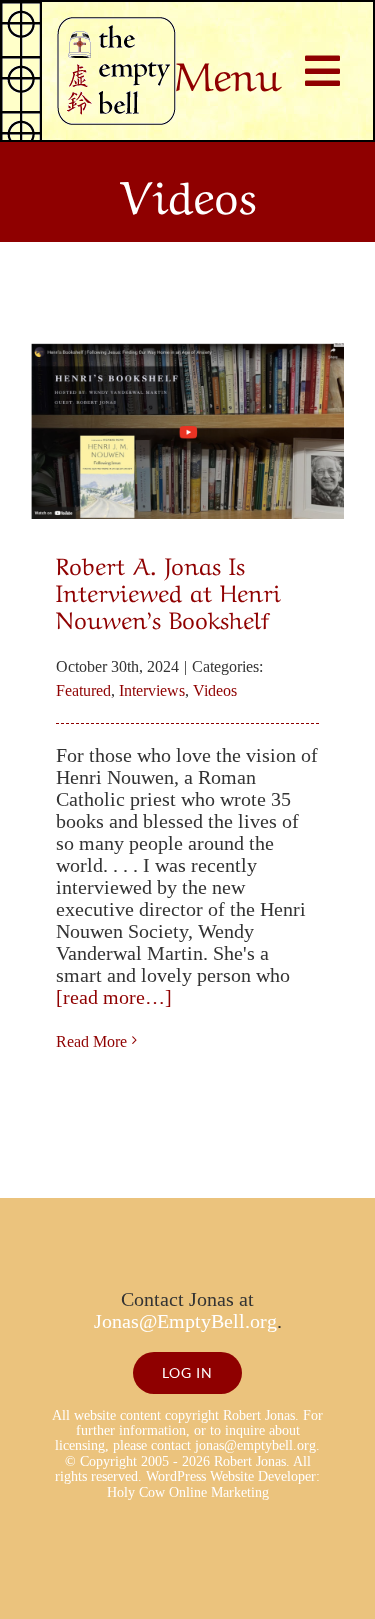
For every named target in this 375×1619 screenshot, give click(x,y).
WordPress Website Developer (231, 1476)
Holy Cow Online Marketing (188, 1492)
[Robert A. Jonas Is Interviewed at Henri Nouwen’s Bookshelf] (187, 431)
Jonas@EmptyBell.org (185, 1321)
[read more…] (114, 997)
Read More (91, 1041)
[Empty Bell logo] (116, 27)
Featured (83, 690)
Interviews (152, 690)
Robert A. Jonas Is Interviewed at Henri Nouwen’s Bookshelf (168, 590)
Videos (215, 690)
